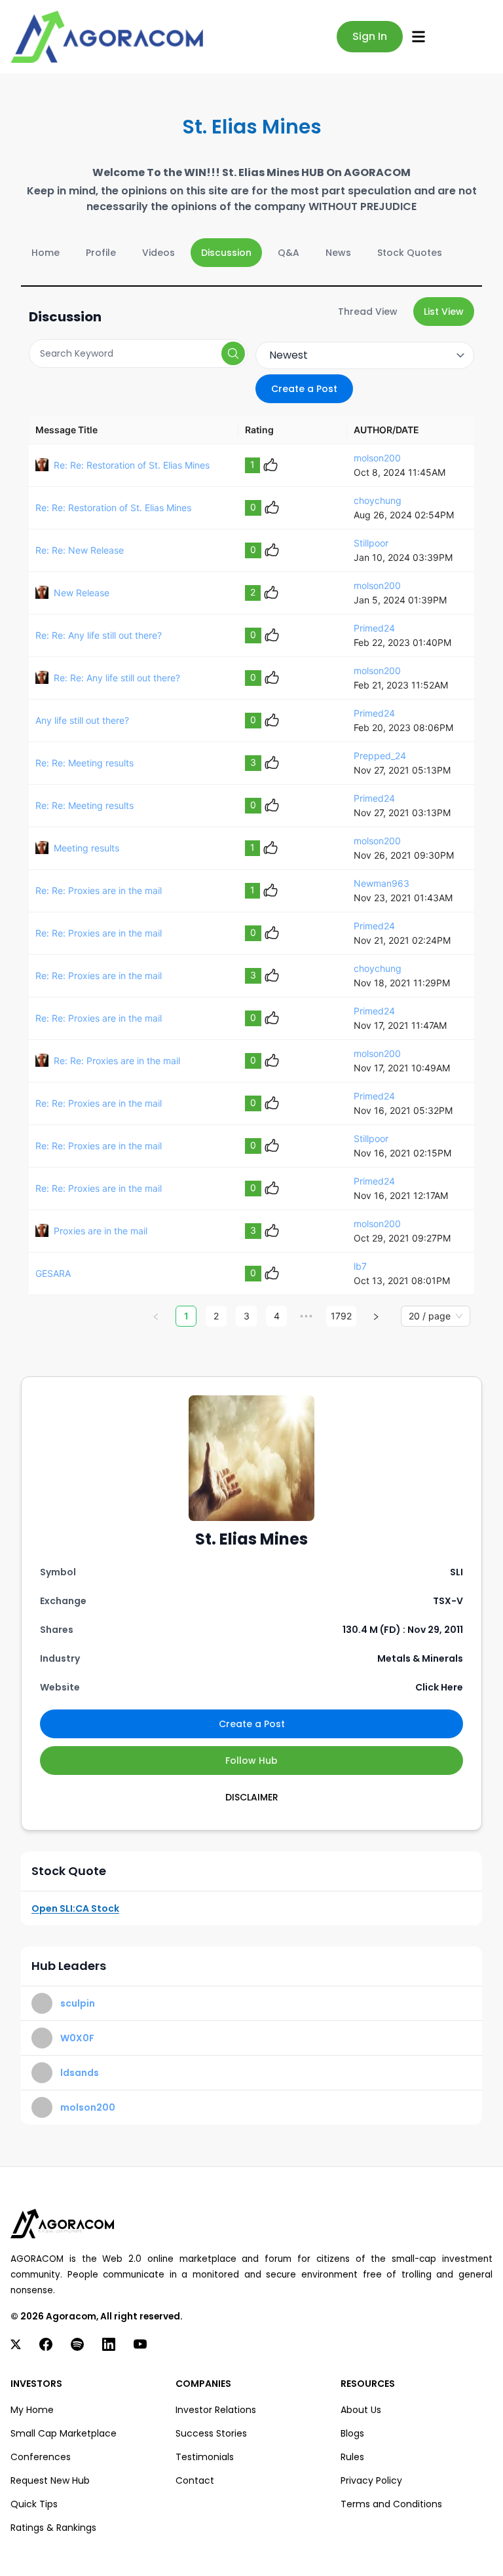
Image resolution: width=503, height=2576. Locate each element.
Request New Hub (50, 2480)
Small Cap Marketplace (64, 2433)
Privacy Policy (371, 2480)
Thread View (368, 312)
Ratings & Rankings (53, 2528)
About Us (361, 2410)
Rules (352, 2457)
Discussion (226, 253)
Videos (158, 253)
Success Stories (211, 2433)
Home (46, 253)
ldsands (80, 2073)
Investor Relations (216, 2410)
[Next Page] (376, 1316)
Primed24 (374, 628)
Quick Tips (34, 2504)
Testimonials (205, 2457)
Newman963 (382, 883)
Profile (101, 253)
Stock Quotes (410, 253)
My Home (32, 2410)
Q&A (289, 253)
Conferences (41, 2457)
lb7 (360, 1266)
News (338, 253)
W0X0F (77, 2038)
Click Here (439, 1687)
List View (444, 312)
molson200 (377, 458)
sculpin (78, 2003)
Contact (195, 2480)
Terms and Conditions (391, 2504)
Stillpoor (371, 543)
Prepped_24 (380, 756)
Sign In (370, 36)
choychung (378, 500)
